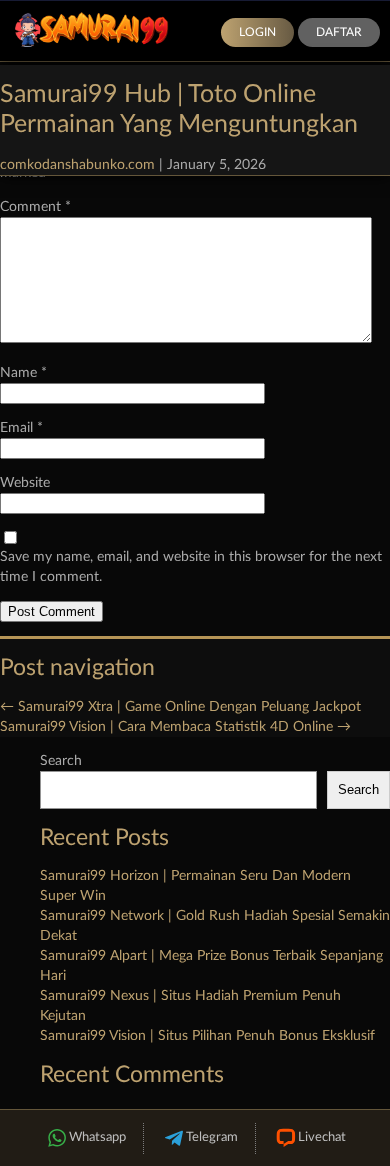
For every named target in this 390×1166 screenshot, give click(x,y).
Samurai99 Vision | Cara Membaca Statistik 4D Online (175, 727)
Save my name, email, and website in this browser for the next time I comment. (191, 567)
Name (23, 373)
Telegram (212, 1137)
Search (61, 761)
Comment (35, 207)
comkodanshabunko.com (77, 165)
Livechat (322, 1137)
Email (21, 428)
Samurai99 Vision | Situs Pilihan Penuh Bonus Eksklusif (207, 1036)
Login (257, 32)
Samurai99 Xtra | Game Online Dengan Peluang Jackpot (180, 707)
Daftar (339, 32)
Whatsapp (97, 1137)
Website (25, 483)
